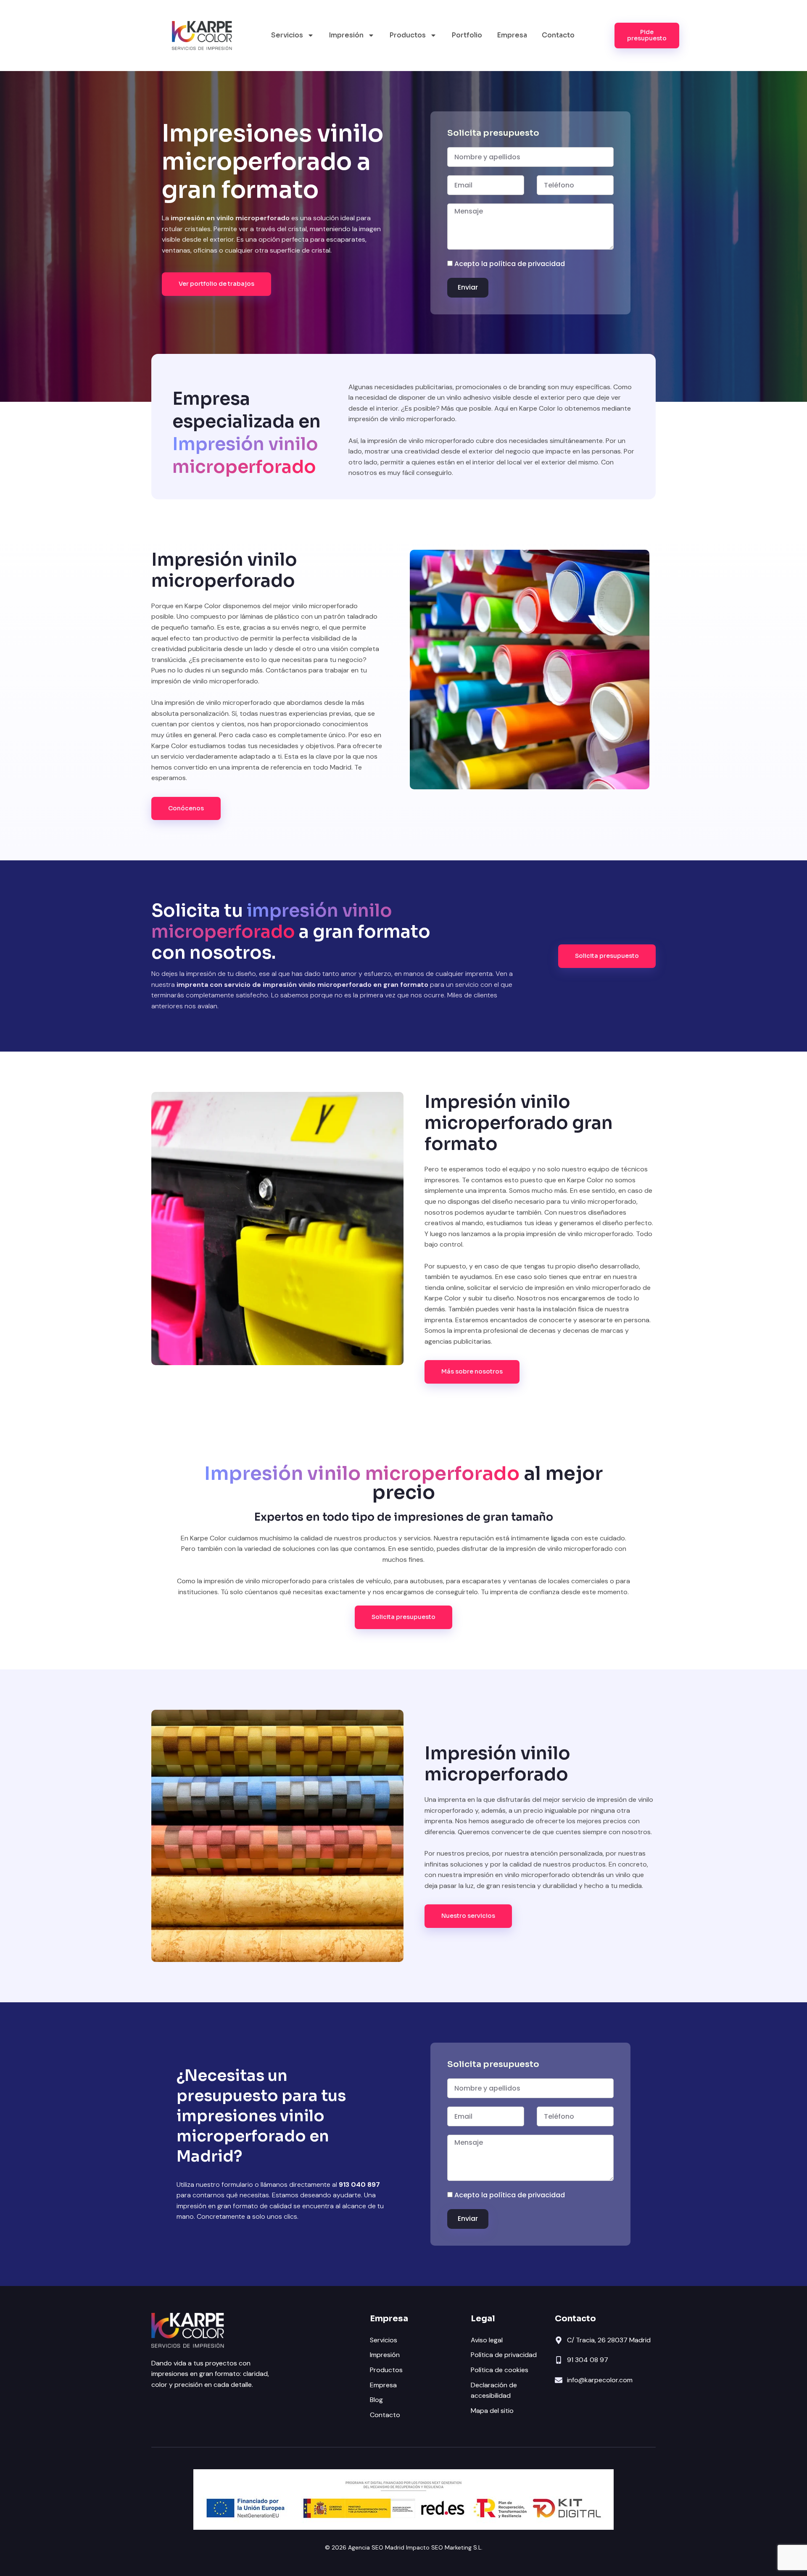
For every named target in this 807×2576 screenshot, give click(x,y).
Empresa (512, 35)
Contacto (558, 35)
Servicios (287, 35)
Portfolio (467, 35)
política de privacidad (527, 264)
